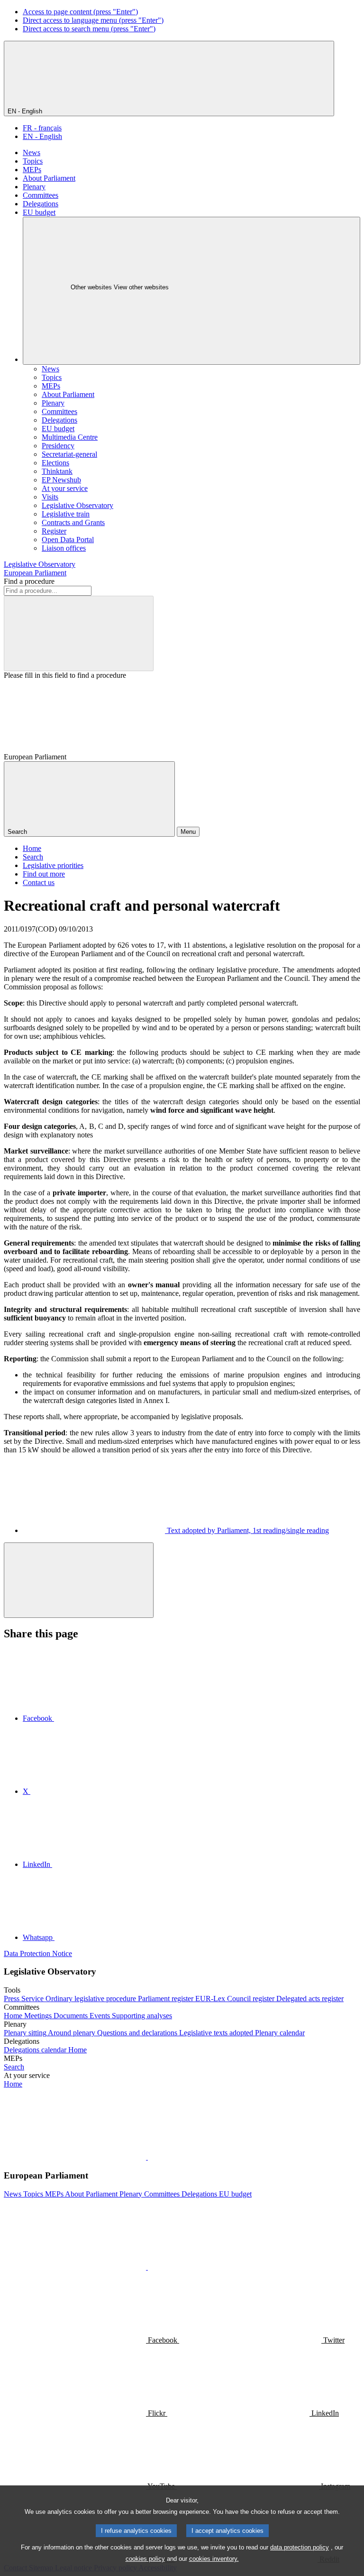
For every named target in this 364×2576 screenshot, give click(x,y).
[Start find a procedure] (79, 633)
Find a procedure (29, 581)
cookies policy (145, 2559)
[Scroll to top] (79, 1580)
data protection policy (300, 2547)
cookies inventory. (214, 2559)
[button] (147, 2157)
